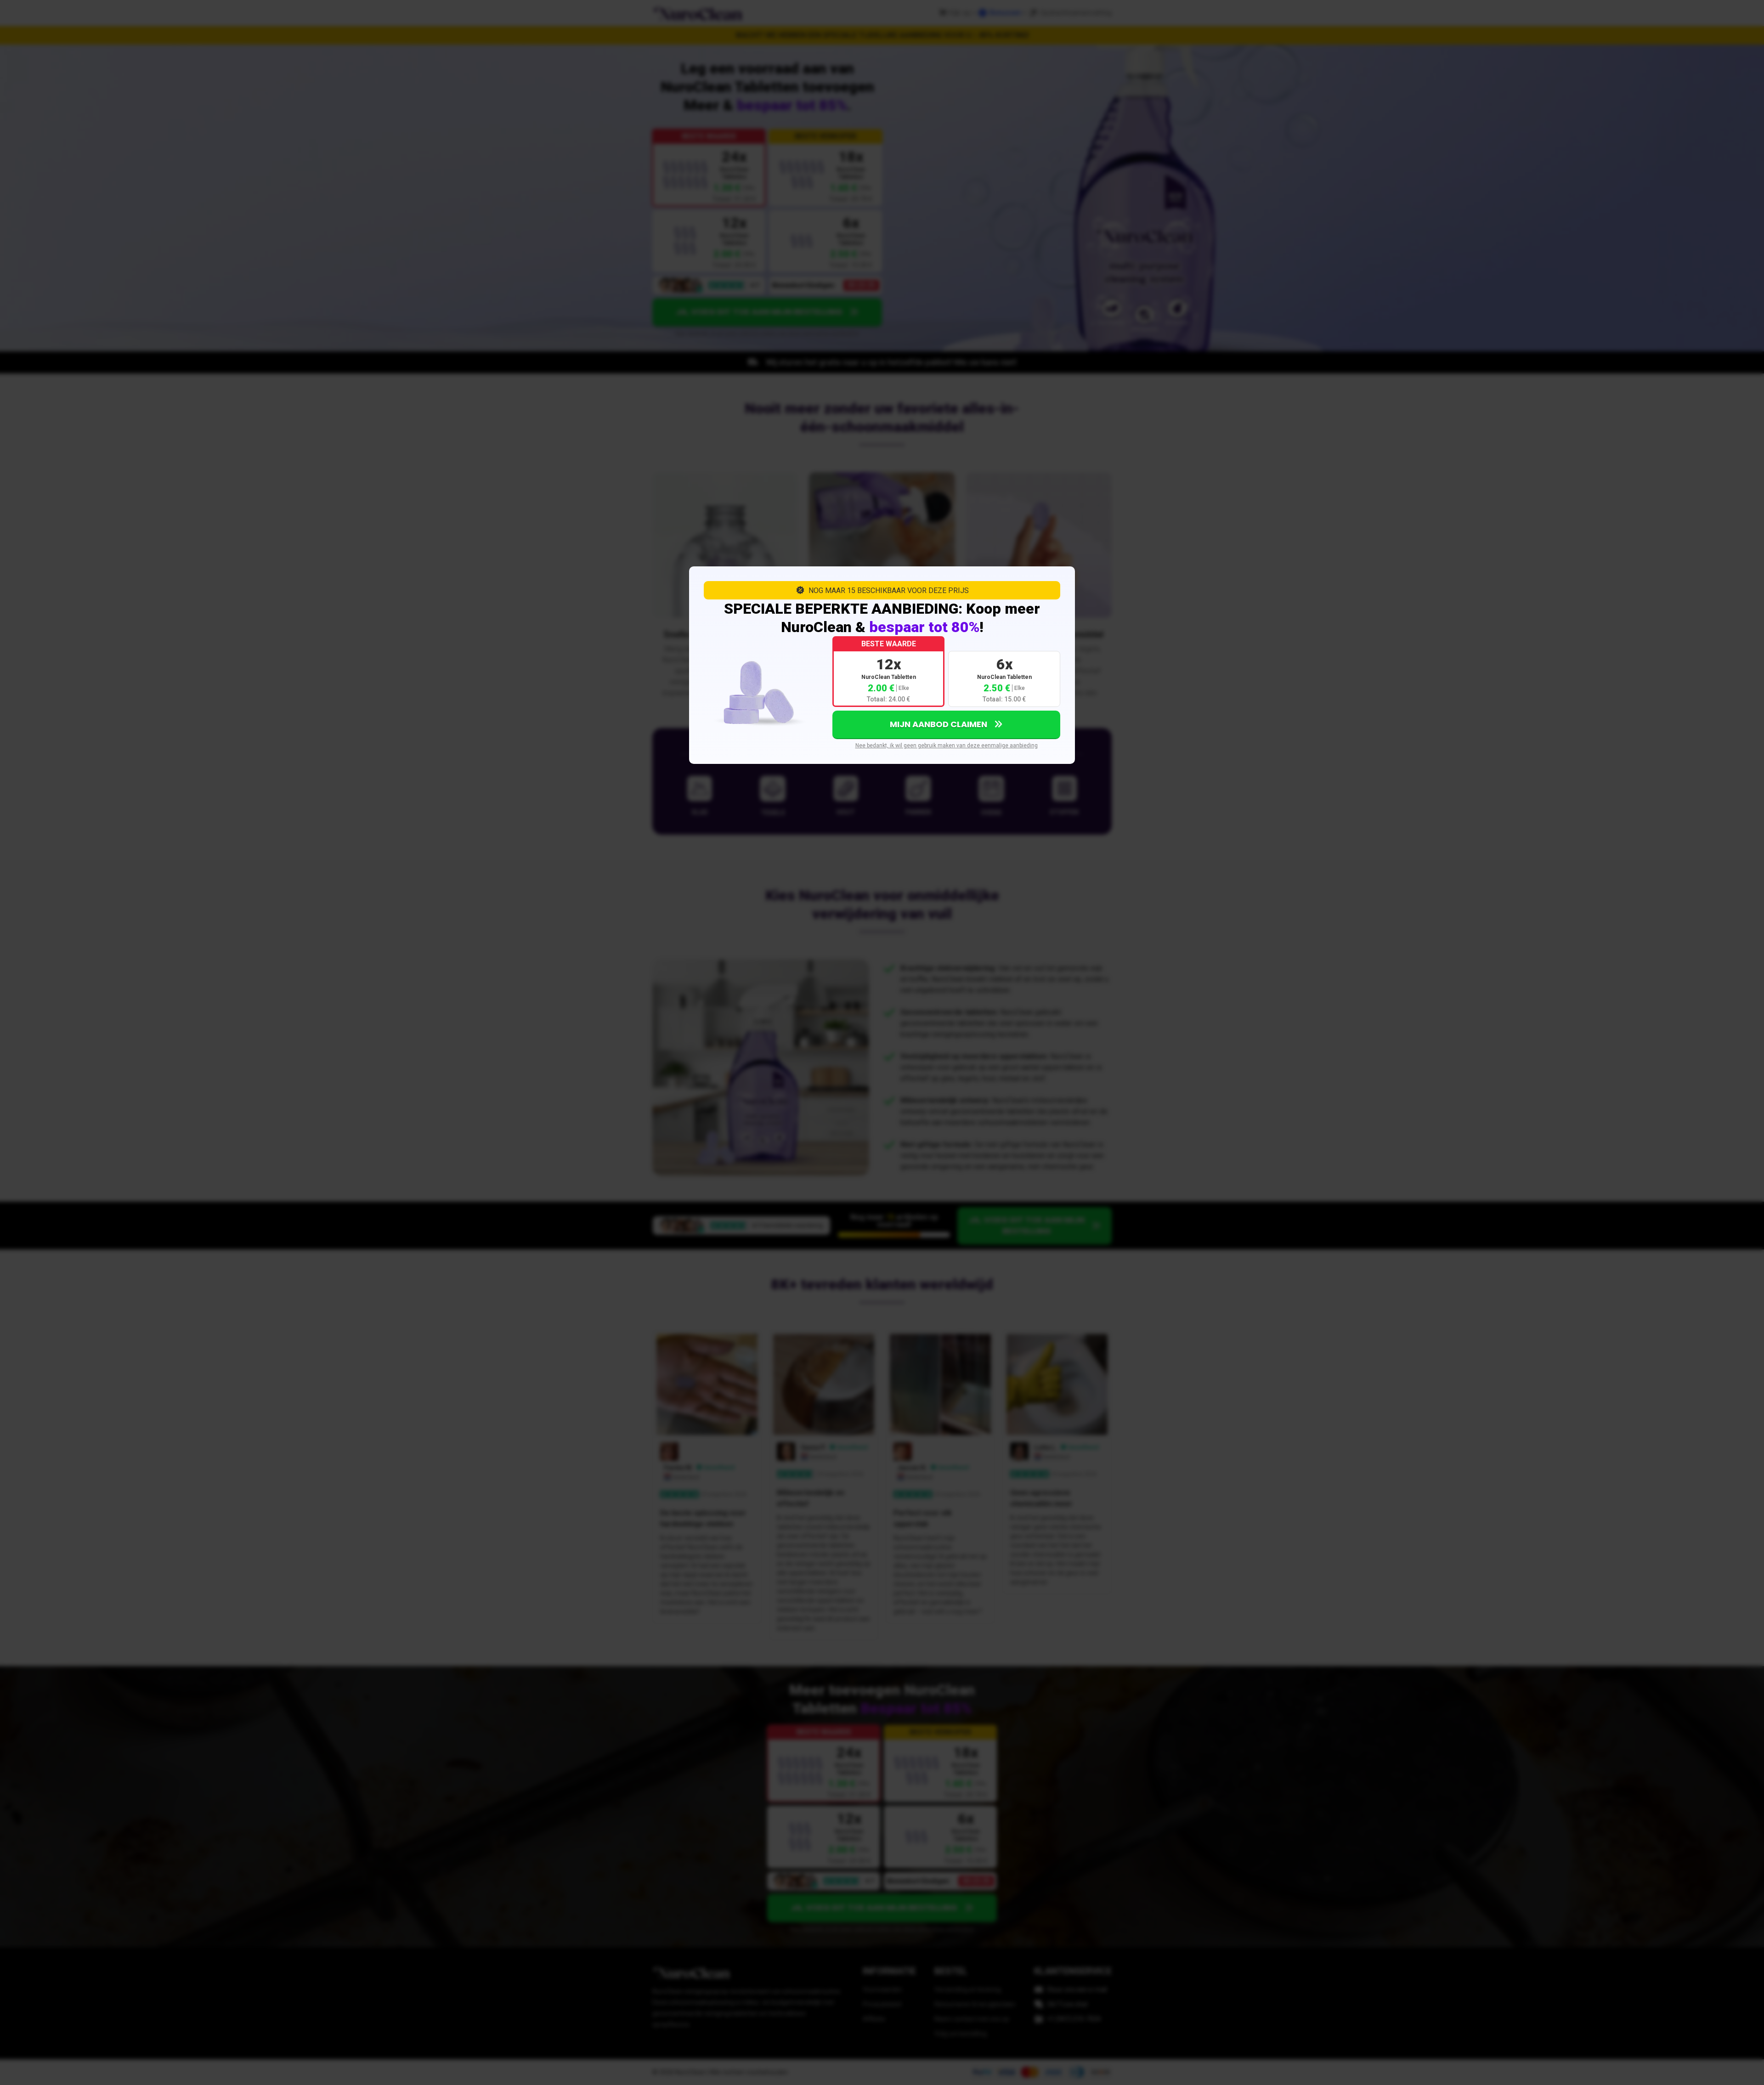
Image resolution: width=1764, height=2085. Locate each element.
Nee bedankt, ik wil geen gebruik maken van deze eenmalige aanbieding (947, 746)
